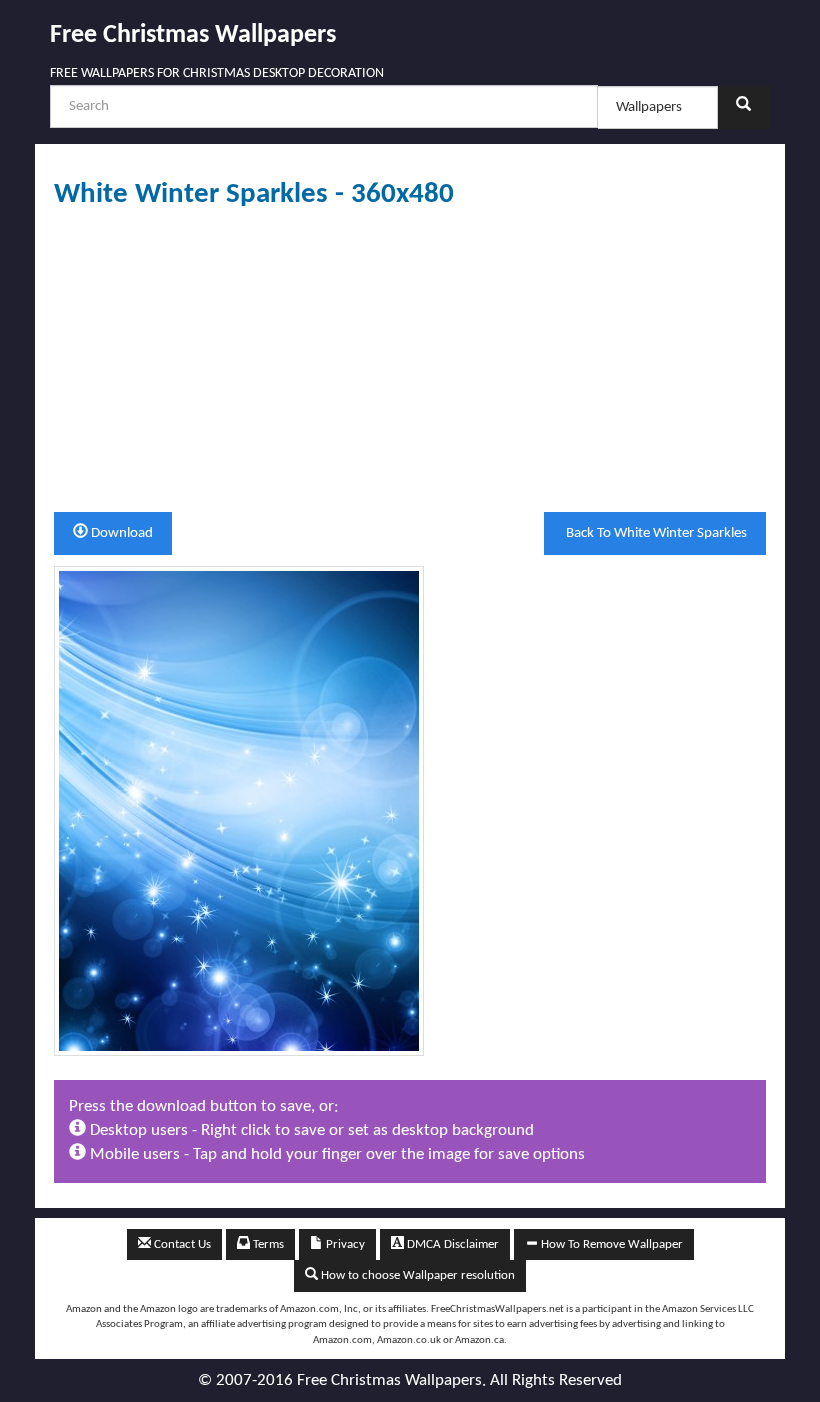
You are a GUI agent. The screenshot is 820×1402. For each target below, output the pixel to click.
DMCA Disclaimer (451, 1244)
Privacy (344, 1244)
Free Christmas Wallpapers (193, 35)
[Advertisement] (410, 361)
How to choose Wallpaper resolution (416, 1275)
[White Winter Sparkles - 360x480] (239, 810)
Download (120, 533)
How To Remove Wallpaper (610, 1244)
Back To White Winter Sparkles (655, 533)
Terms (267, 1244)
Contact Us (181, 1244)
